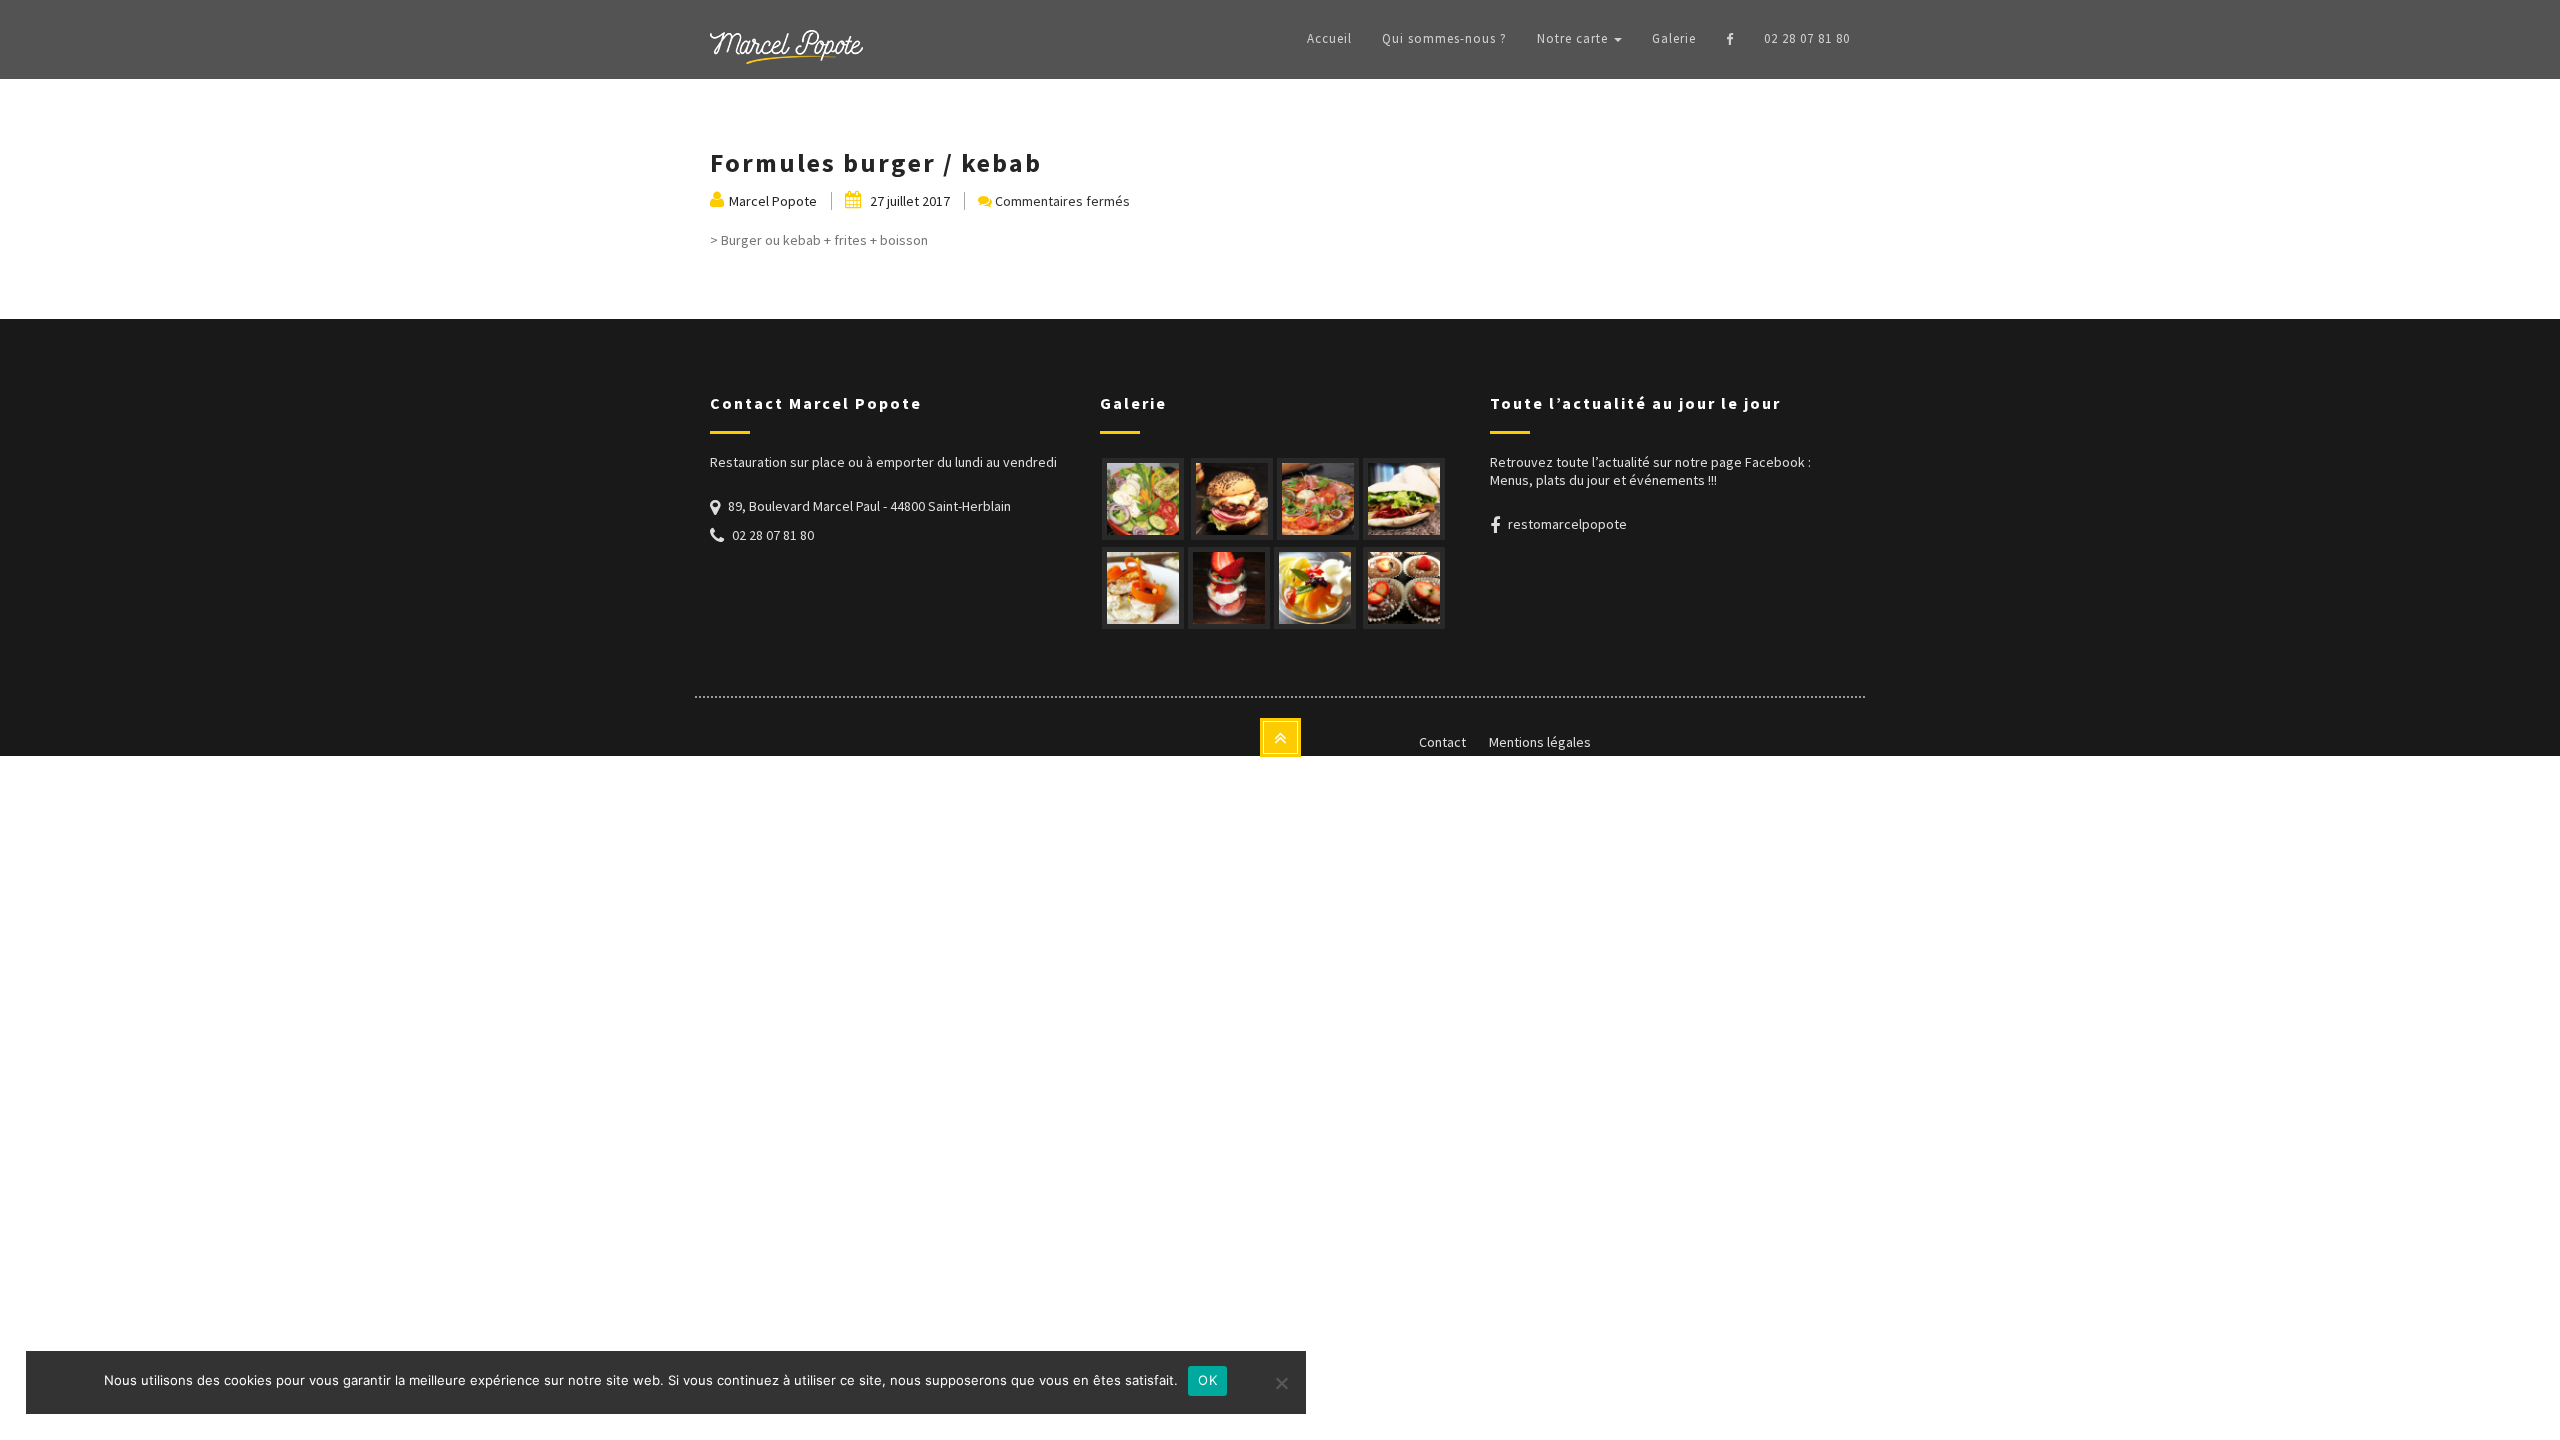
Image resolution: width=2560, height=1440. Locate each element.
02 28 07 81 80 (1807, 38)
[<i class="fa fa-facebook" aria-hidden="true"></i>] (1730, 39)
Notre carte (1574, 38)
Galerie (1674, 38)
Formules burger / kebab (876, 162)
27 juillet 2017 (908, 201)
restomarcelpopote (1567, 524)
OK (1207, 1380)
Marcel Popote (773, 201)
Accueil (1329, 38)
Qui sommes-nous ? (1444, 38)
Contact (1442, 742)
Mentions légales (1540, 742)
